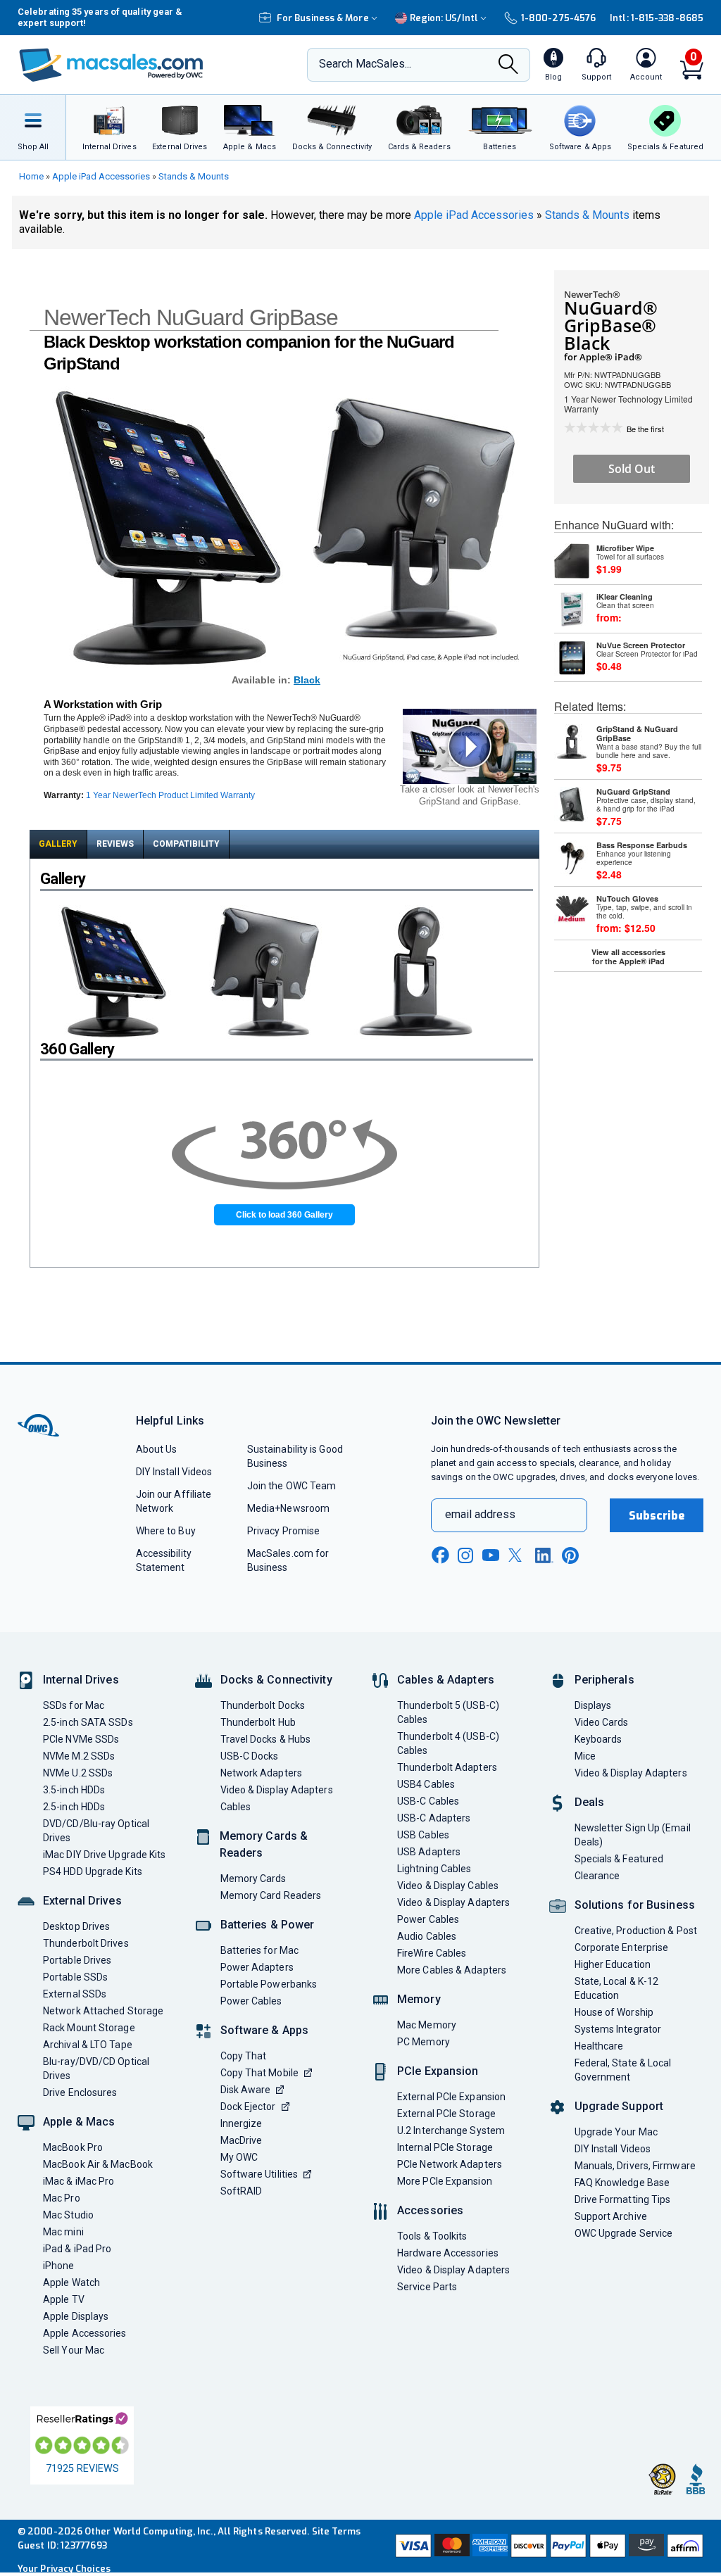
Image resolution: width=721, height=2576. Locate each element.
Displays (593, 1705)
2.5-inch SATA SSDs (88, 1722)
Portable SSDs (75, 1977)
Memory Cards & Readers (264, 1844)
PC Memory (424, 2042)
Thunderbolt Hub (258, 1722)
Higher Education (613, 1964)
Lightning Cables (434, 1869)
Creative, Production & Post (636, 1931)
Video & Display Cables (448, 1886)
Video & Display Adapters (277, 1790)
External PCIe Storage (446, 2114)
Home (31, 176)
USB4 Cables (426, 1784)
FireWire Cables (432, 1953)
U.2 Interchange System (451, 2130)
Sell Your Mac (74, 2350)
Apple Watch (71, 2283)
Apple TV (64, 2299)
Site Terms (337, 2531)
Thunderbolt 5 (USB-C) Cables (448, 1712)
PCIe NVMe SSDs (81, 1739)
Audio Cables (427, 1936)
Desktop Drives (76, 1926)
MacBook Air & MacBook (98, 2164)
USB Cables (423, 1835)
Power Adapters (257, 1967)
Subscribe (657, 1516)
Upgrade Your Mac (616, 2132)
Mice (585, 1756)
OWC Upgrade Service (624, 2233)
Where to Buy (166, 1531)
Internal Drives (81, 1680)
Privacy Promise (283, 1531)
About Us (157, 1449)
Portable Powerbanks (269, 1984)
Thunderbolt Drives (86, 1943)
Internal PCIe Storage (445, 2147)
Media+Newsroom (288, 1508)
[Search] (508, 65)
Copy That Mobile (259, 2073)
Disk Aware (246, 2090)
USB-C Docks (250, 1756)
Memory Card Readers (271, 1895)
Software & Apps (265, 2030)
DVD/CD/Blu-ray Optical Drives (96, 1831)
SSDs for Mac (74, 1705)
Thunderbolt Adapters (447, 1767)
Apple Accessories (85, 2333)
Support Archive (611, 2216)
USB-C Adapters (434, 1818)
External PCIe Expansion (451, 2097)
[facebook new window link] (440, 1555)
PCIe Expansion (438, 2071)
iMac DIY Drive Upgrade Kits (104, 1855)
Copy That (244, 2056)
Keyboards (598, 1739)
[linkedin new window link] (544, 1555)
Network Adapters (261, 1773)
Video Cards (602, 1722)
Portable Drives (77, 1960)
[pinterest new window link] (570, 1555)
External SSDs (75, 1994)
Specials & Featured (619, 1859)
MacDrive (242, 2140)
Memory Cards (253, 1879)
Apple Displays (76, 2316)
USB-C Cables (428, 1801)
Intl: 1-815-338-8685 (657, 18)
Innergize (242, 2123)
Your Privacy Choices (64, 2569)
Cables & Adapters (446, 1680)
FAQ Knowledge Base (622, 2183)
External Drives (82, 1901)
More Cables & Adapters (452, 1970)
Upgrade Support (619, 2106)
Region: (444, 18)
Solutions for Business (635, 1905)
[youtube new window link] (491, 1555)
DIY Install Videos (174, 1472)
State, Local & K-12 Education (617, 1988)
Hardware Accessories (448, 2253)
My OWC (239, 2157)
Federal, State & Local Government (623, 2070)
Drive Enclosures (80, 2092)
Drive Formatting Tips (623, 2199)
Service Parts (427, 2287)
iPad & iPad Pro (77, 2249)
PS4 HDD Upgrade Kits (93, 1871)
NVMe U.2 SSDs (78, 1773)
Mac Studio (68, 2215)
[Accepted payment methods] (548, 2546)
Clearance (597, 1876)
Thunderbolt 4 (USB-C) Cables (448, 1743)
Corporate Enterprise (622, 1947)
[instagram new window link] (465, 1555)
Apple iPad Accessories (101, 176)
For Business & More (323, 18)
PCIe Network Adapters (450, 2164)
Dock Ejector (248, 2107)
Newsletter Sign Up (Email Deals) (633, 1835)
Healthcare (599, 2046)
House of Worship (614, 2012)
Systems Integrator (618, 2029)
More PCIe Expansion (445, 2181)
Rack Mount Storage (89, 2028)
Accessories (430, 2210)
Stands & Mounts (194, 176)
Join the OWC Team (292, 1486)
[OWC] (111, 65)
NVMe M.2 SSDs (79, 1756)
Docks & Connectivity (276, 1680)
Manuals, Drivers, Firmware (635, 2166)
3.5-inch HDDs (74, 1790)
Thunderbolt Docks (263, 1705)
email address (480, 1514)
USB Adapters (429, 1852)
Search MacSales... (365, 64)
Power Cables (251, 2001)
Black (307, 680)
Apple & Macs (79, 2122)
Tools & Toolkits (432, 2236)
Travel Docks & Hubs (266, 1739)
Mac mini (63, 2232)
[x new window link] (518, 1555)
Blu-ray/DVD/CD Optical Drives (96, 2069)
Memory (419, 1999)
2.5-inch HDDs (74, 1807)
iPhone (59, 2266)
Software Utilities (259, 2174)
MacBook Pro (73, 2147)
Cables (236, 1807)
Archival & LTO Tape (88, 2045)
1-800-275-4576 (558, 18)
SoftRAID (242, 2191)
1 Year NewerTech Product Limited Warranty (170, 795)
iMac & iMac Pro (79, 2181)
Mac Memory (427, 2025)
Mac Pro (62, 2198)
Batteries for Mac (260, 1950)
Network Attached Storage (103, 2011)
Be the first (645, 429)
